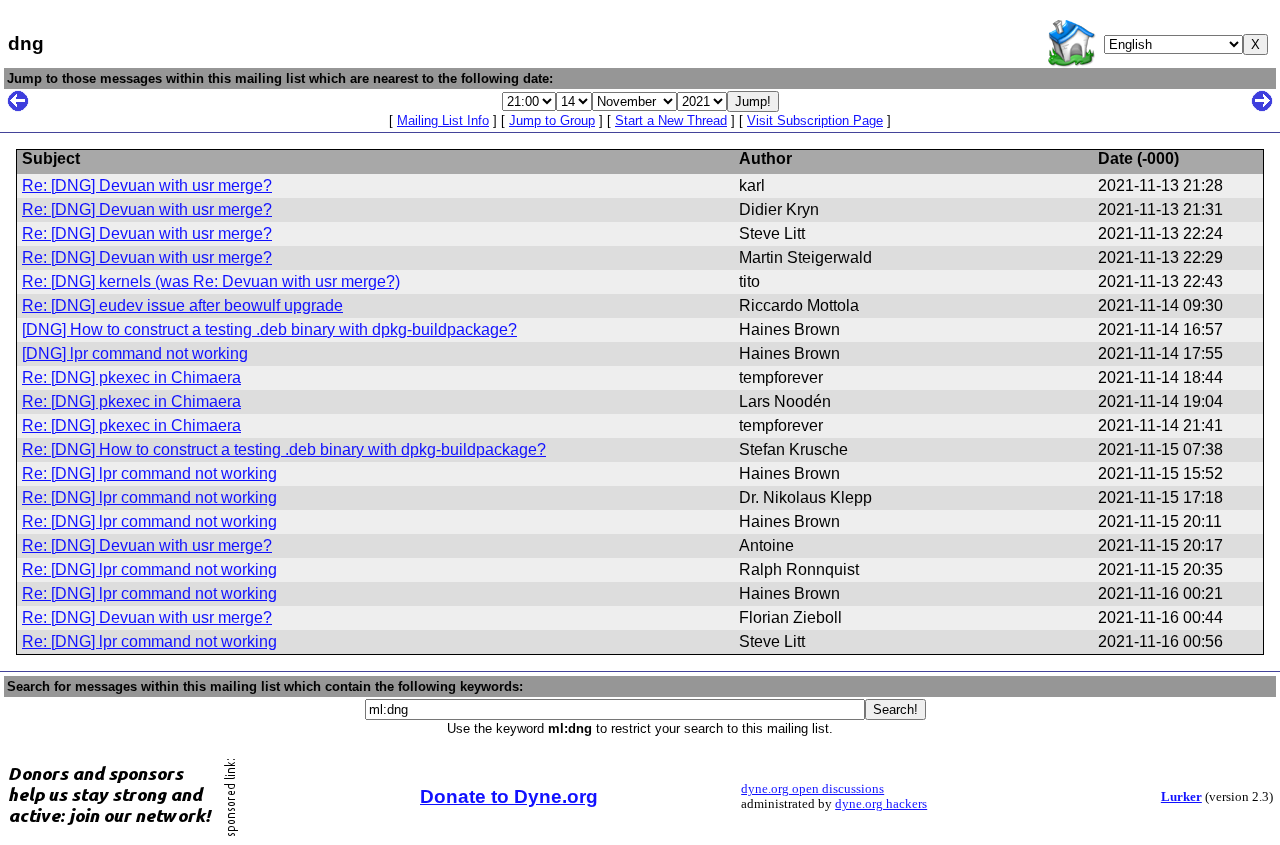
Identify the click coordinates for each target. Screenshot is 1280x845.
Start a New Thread (671, 120)
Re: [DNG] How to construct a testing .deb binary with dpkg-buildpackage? (284, 449)
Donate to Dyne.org (509, 796)
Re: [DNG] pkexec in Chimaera (131, 377)
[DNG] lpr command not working (135, 353)
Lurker (1181, 797)
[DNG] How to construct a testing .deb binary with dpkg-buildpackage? (269, 329)
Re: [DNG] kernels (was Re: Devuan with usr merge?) (211, 281)
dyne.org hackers (881, 804)
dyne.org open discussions (812, 789)
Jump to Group (552, 120)
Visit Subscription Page (815, 120)
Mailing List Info (443, 120)
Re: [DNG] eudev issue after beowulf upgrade (182, 305)
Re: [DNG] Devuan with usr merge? (147, 185)
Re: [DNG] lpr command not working (149, 473)
